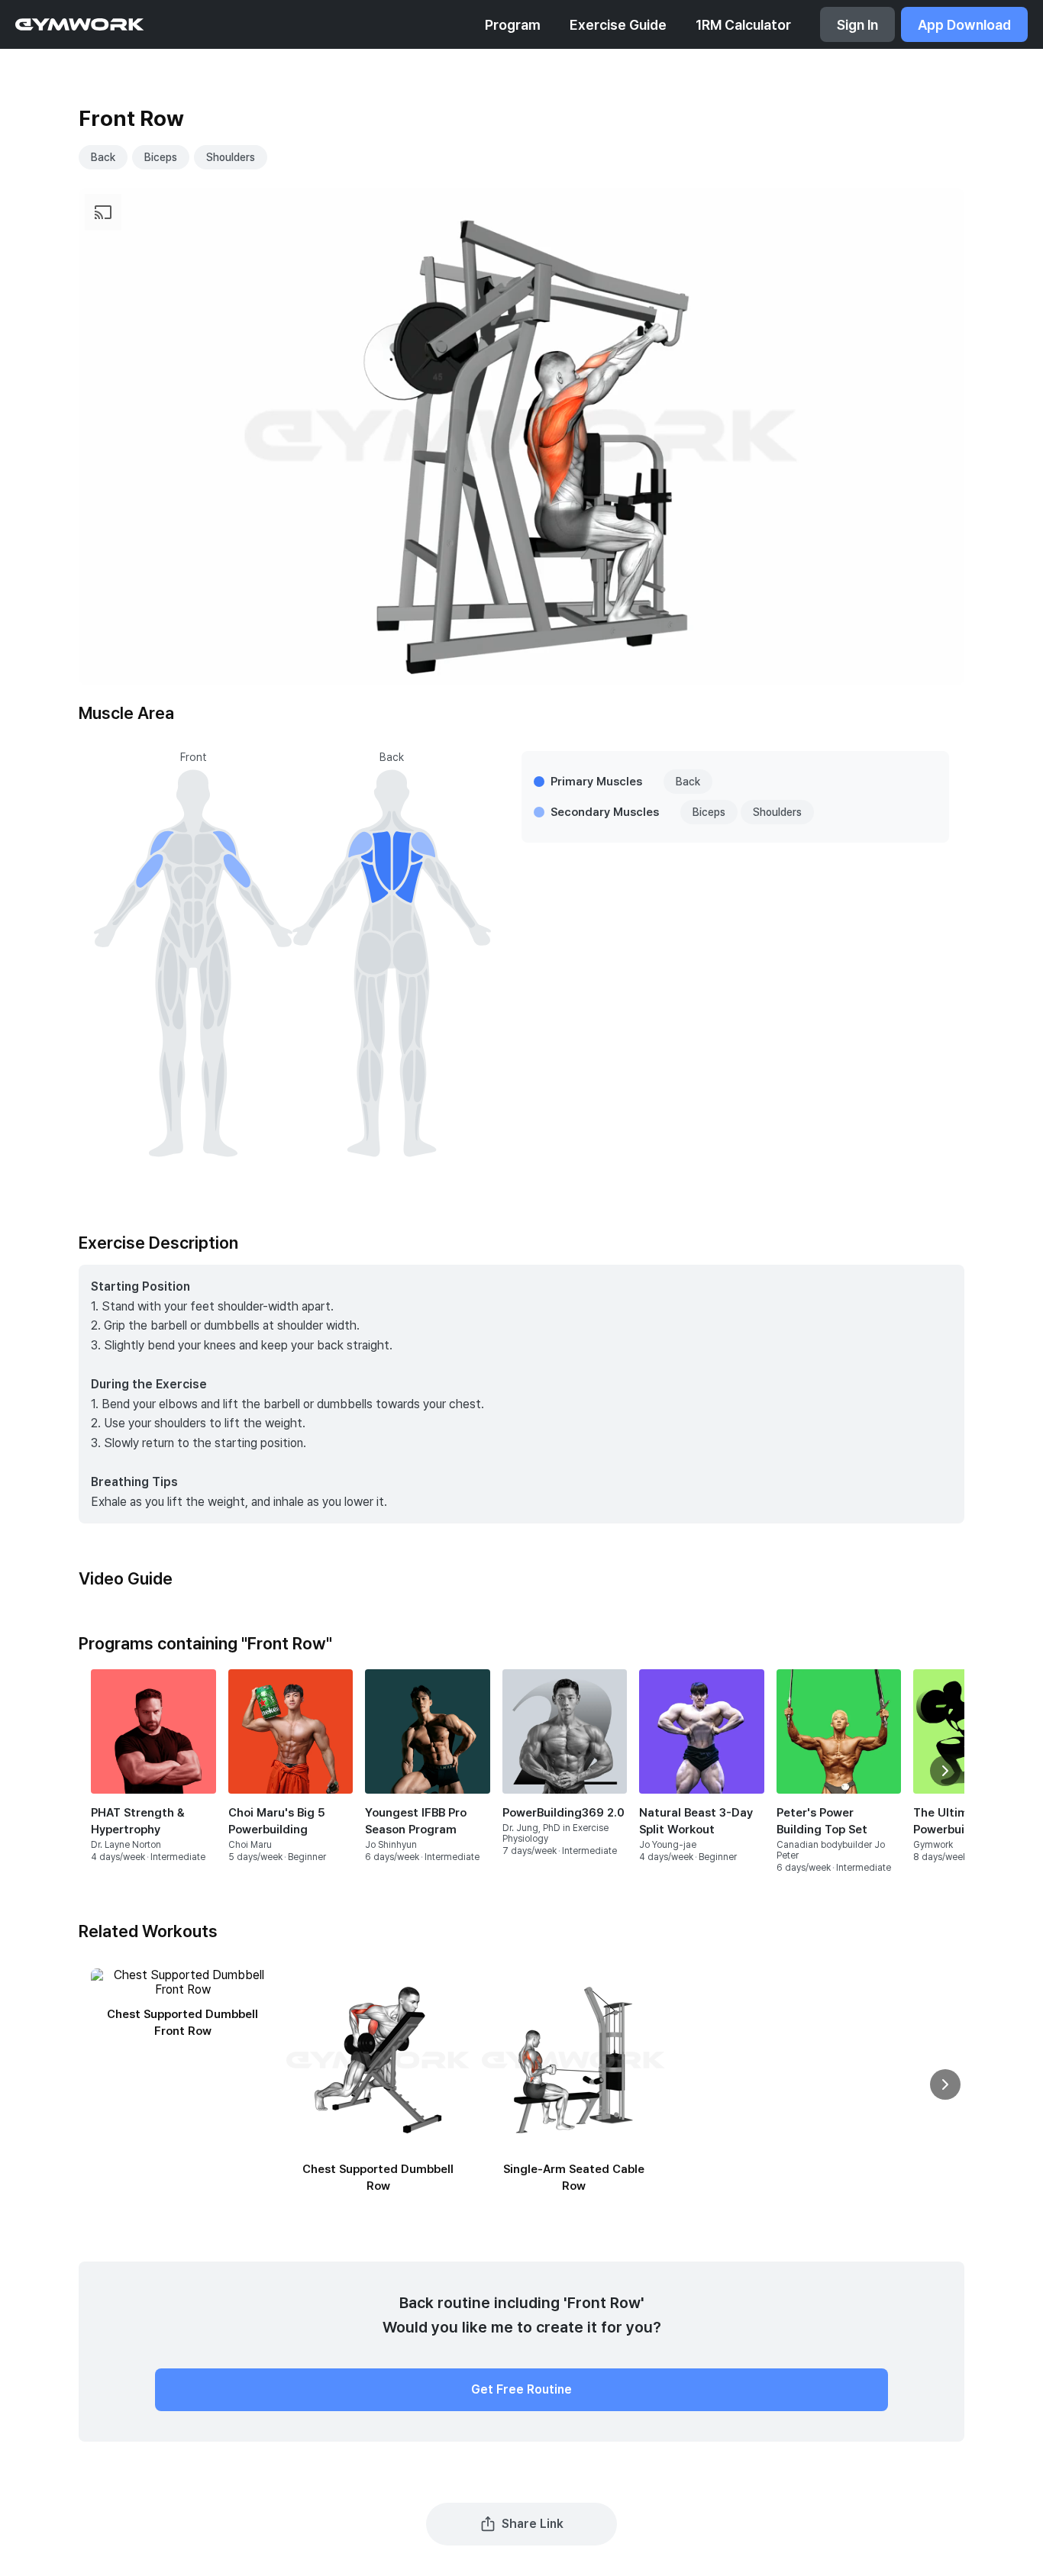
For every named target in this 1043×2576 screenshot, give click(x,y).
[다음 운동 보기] (945, 2084)
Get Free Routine (521, 2389)
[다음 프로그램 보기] (945, 1771)
